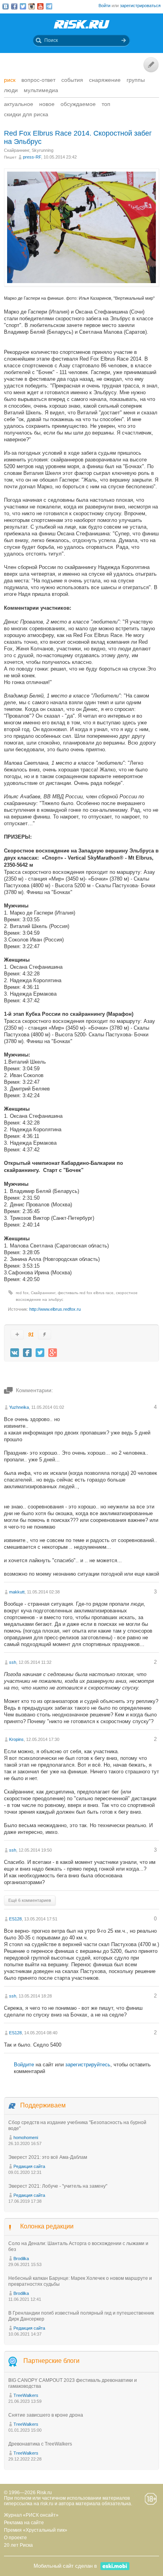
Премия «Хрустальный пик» (36, 2530)
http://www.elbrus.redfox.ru (55, 1309)
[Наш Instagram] (32, 6)
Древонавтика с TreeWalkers (40, 2444)
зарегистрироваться (140, 6)
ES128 (15, 1919)
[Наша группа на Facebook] (14, 6)
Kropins (16, 1739)
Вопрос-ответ (38, 80)
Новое (47, 104)
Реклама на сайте (24, 2523)
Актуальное (19, 104)
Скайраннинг (17, 150)
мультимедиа (41, 90)
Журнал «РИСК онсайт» (31, 2515)
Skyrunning (43, 150)
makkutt (17, 1592)
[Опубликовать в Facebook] (27, 1353)
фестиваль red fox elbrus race (86, 1293)
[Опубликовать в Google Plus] (53, 1353)
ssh (13, 1662)
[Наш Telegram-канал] (49, 6)
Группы (136, 80)
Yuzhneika (19, 1407)
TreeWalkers (26, 2395)
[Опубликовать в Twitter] (40, 1353)
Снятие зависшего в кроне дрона (46, 2415)
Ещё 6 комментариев (30, 1900)
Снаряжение (105, 80)
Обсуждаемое (78, 104)
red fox (22, 1293)
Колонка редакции (47, 2226)
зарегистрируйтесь (88, 2065)
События (72, 80)
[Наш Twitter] (23, 6)
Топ (106, 104)
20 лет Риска (18, 2545)
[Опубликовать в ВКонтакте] (15, 1353)
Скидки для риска (26, 114)
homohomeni (26, 2138)
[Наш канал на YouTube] (40, 6)
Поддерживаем (43, 2105)
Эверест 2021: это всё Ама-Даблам (48, 2157)
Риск (10, 80)
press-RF (32, 157)
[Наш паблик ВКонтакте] (6, 6)
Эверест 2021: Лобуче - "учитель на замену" (58, 2186)
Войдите (24, 2065)
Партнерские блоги (51, 2361)
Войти (104, 6)
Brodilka (21, 2258)
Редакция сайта (29, 2166)
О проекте (15, 2538)
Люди (11, 90)
